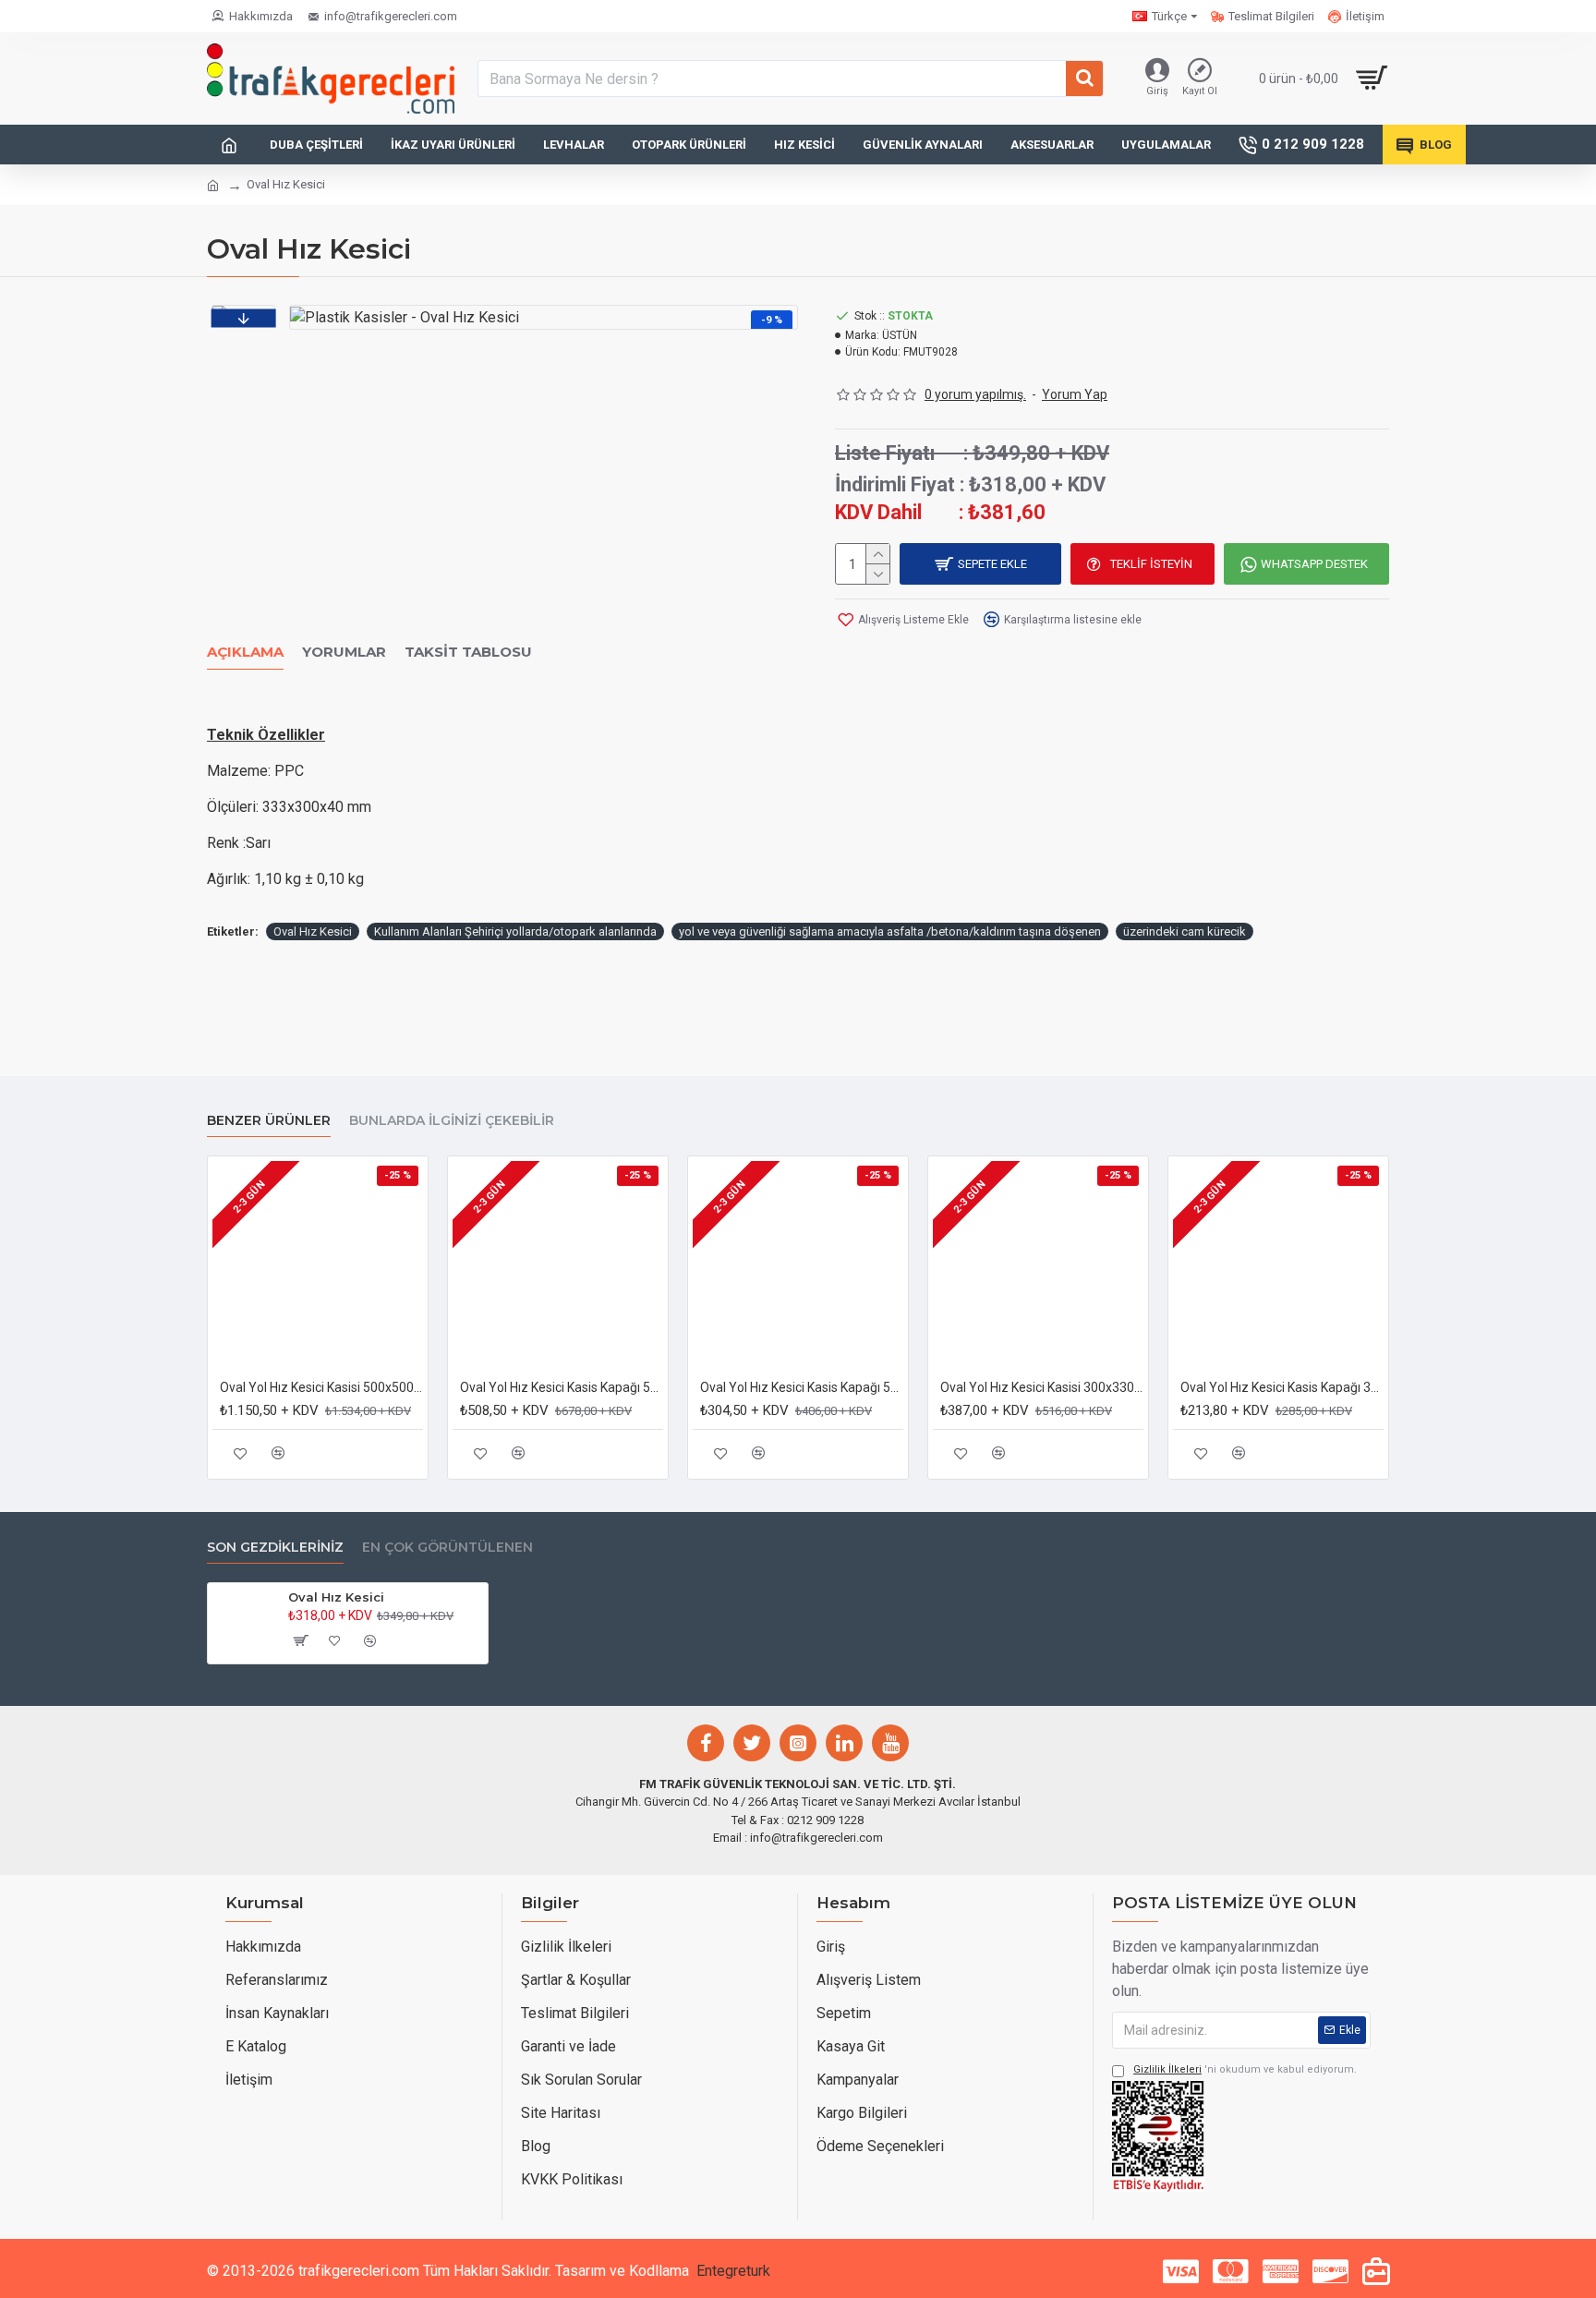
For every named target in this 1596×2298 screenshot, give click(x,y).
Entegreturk (733, 2271)
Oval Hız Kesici (313, 931)
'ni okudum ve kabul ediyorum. (1245, 2069)
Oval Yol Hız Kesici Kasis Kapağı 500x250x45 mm (562, 1387)
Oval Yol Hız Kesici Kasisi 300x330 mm (1042, 1387)
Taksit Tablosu (468, 652)
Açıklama (245, 652)
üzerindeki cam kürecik (1185, 931)
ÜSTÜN (900, 335)
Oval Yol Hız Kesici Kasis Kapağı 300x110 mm (1282, 1387)
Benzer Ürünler (269, 1121)
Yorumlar (344, 652)
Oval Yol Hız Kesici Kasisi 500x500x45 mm (321, 1387)
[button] (243, 318)
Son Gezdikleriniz (275, 1548)
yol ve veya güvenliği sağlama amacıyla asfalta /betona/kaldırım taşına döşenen (890, 931)
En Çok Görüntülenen (447, 1548)
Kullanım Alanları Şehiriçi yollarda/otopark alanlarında (515, 931)
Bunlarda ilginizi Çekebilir (452, 1121)
